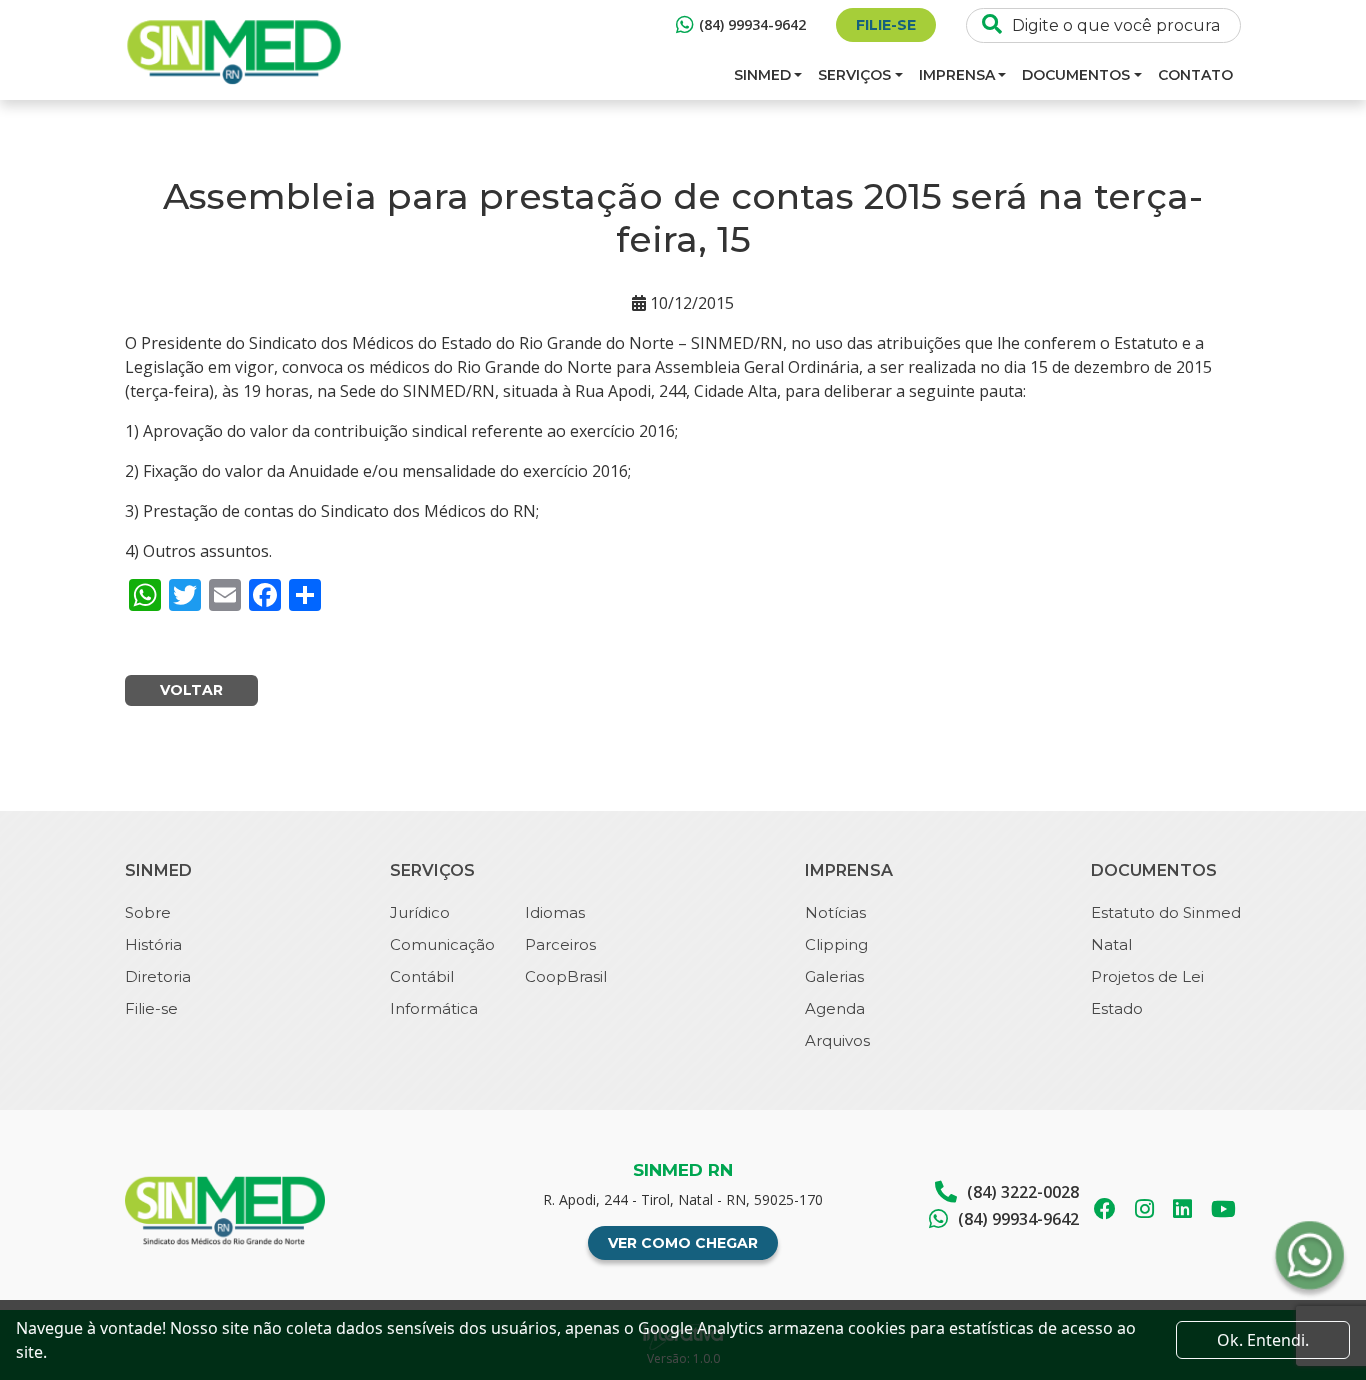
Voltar (191, 690)
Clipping (836, 944)
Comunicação (442, 944)
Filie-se (886, 25)
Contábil (422, 976)
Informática (434, 1008)
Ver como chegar (683, 1243)
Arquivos (837, 1040)
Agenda (835, 1008)
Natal (1111, 944)
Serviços (854, 75)
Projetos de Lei (1147, 976)
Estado (1117, 1008)
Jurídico (420, 912)
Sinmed (762, 75)
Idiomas (555, 912)
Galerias (834, 976)
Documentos (1076, 75)
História (153, 944)
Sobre (148, 912)
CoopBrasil (566, 976)
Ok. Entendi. (1263, 1340)
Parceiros (560, 944)
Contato (1195, 75)
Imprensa (957, 75)
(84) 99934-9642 (752, 24)
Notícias (835, 912)
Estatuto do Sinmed (1166, 912)
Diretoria (158, 976)
